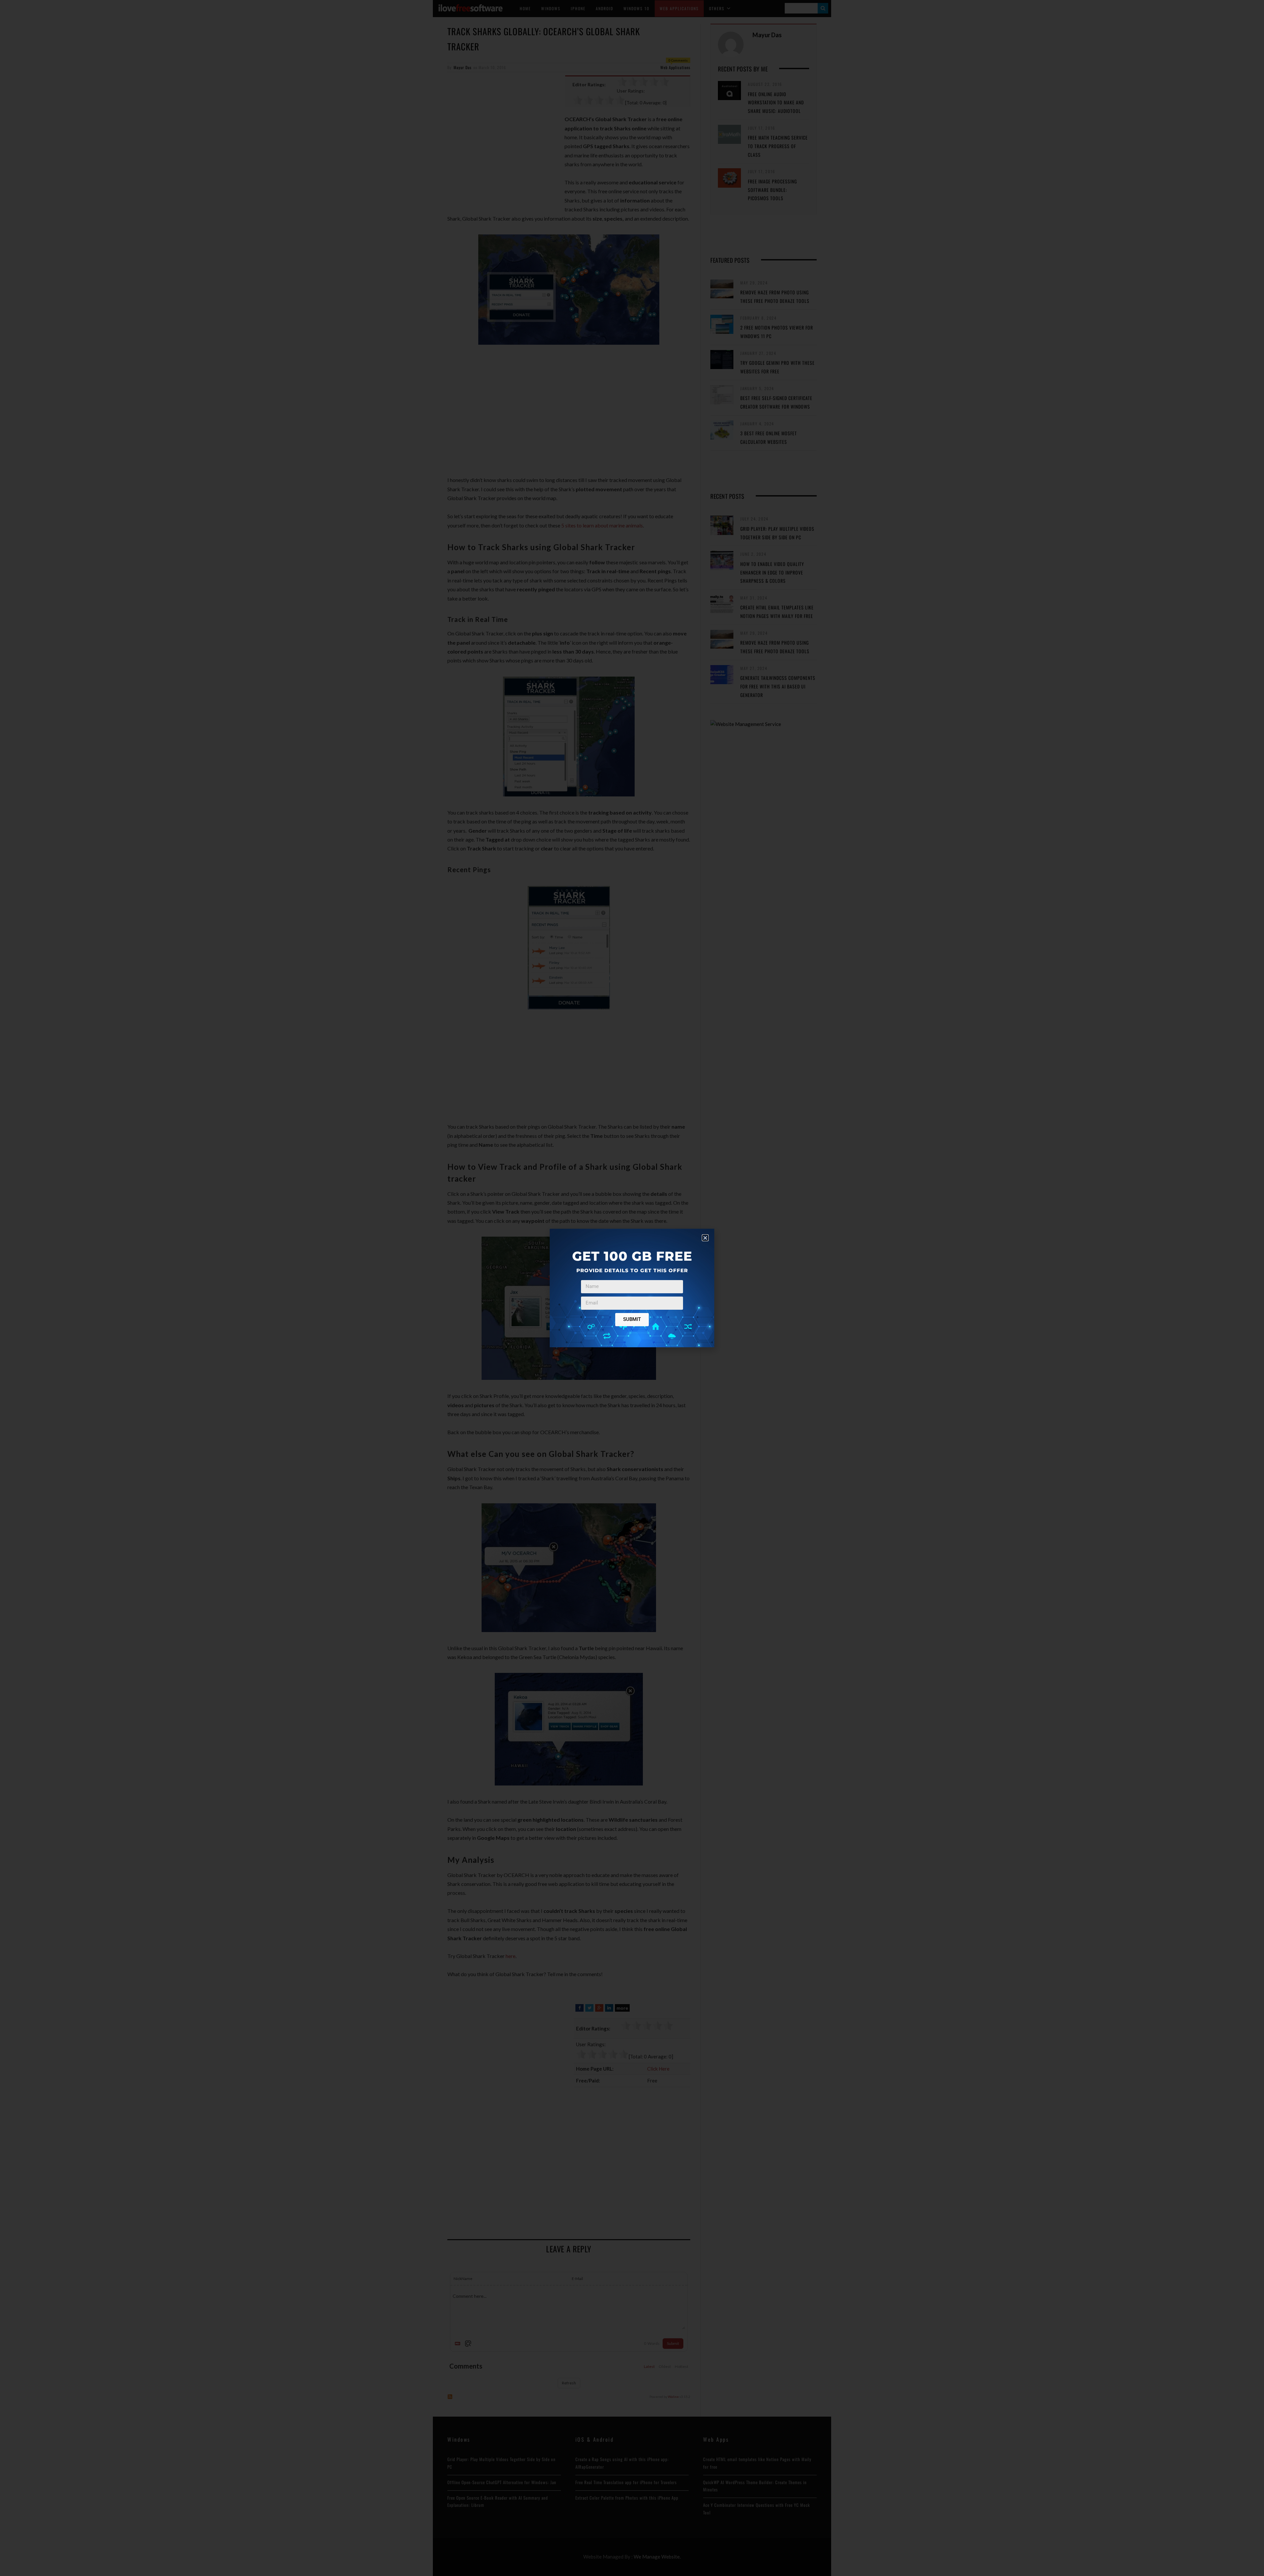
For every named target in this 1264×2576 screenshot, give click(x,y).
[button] (705, 1238)
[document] (632, 1288)
